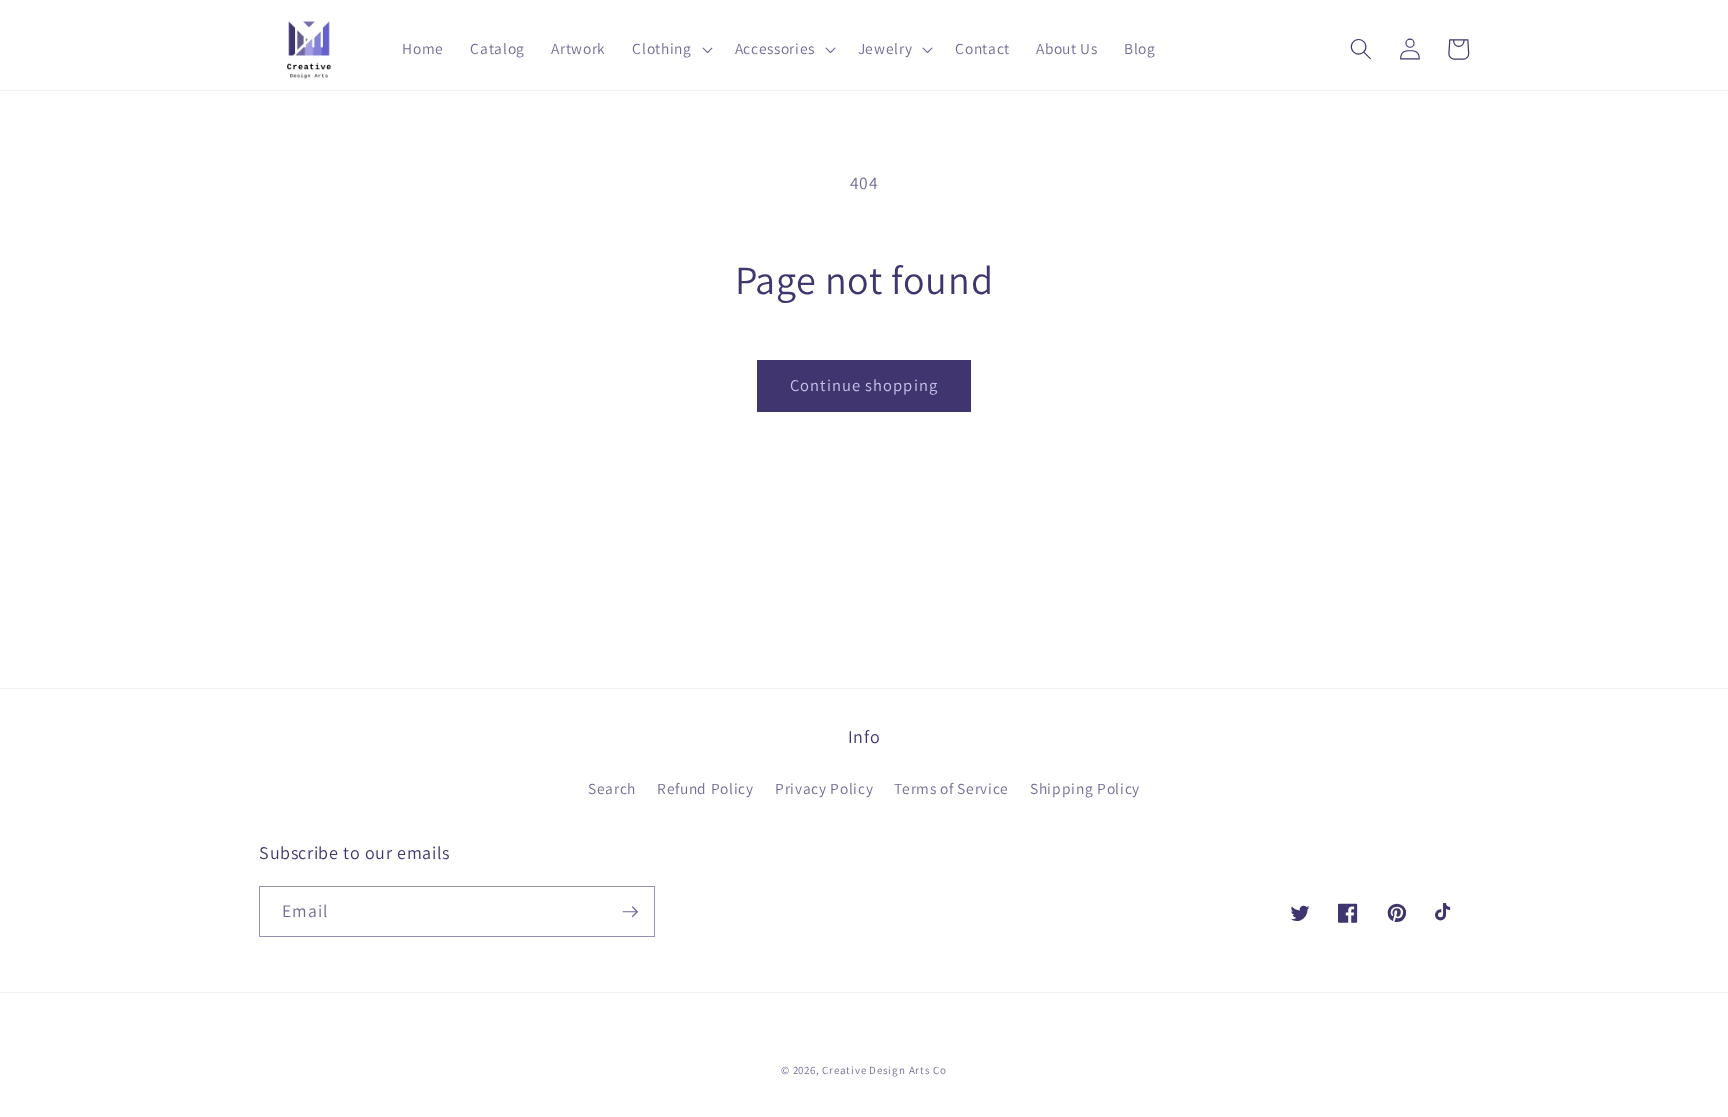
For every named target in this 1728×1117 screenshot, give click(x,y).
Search (612, 788)
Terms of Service (951, 788)
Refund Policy (705, 788)
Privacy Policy (824, 788)
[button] (670, 49)
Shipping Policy (1085, 788)
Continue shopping (864, 385)
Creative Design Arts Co (884, 1070)
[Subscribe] (630, 912)
